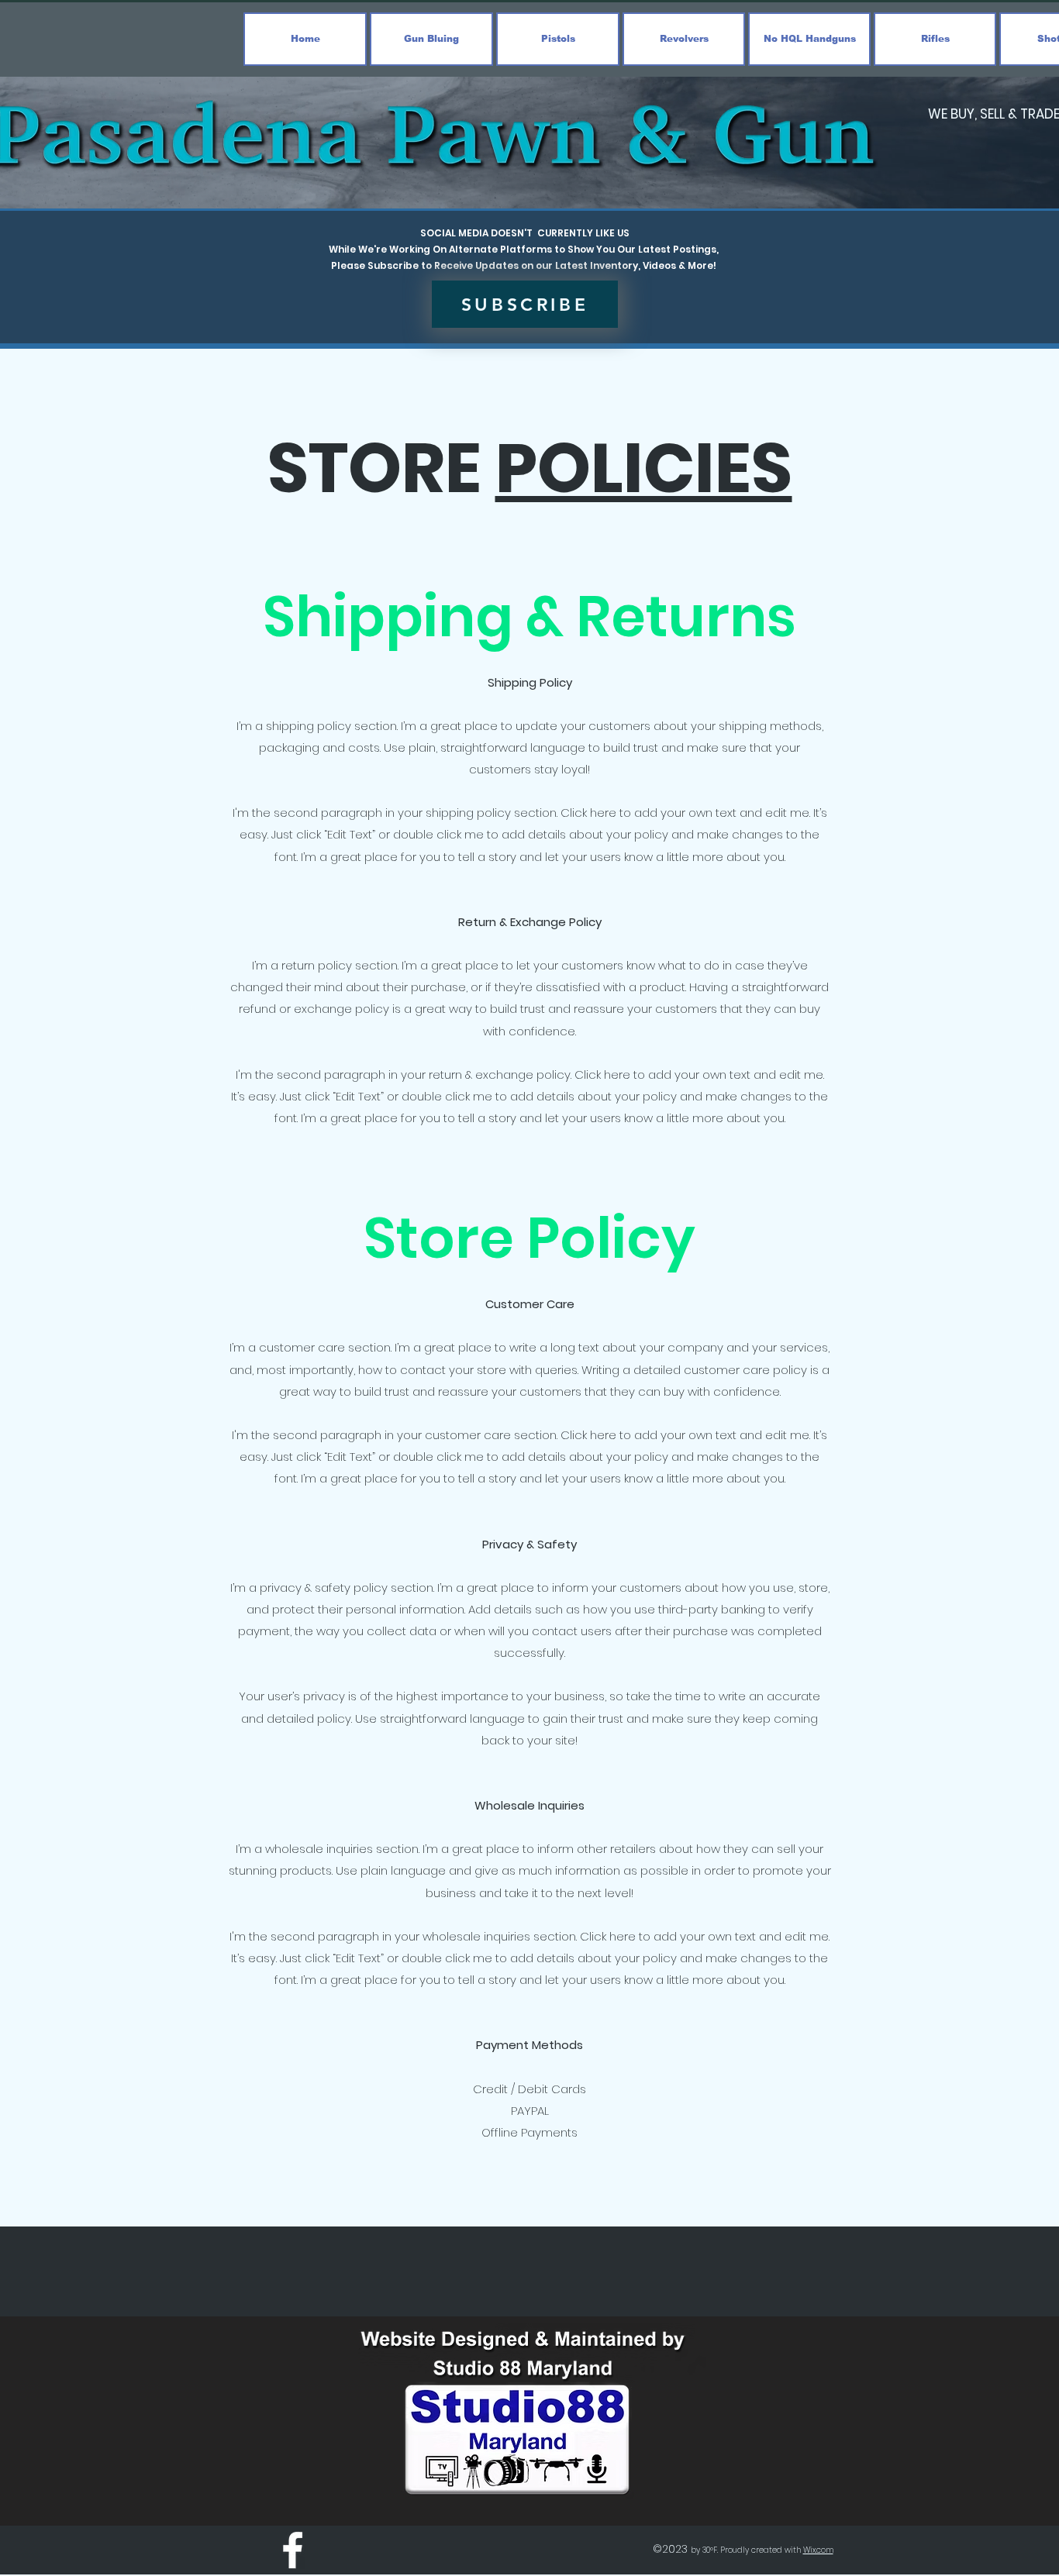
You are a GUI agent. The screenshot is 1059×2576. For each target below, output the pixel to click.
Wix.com (818, 2550)
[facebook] (293, 2550)
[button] (525, 304)
